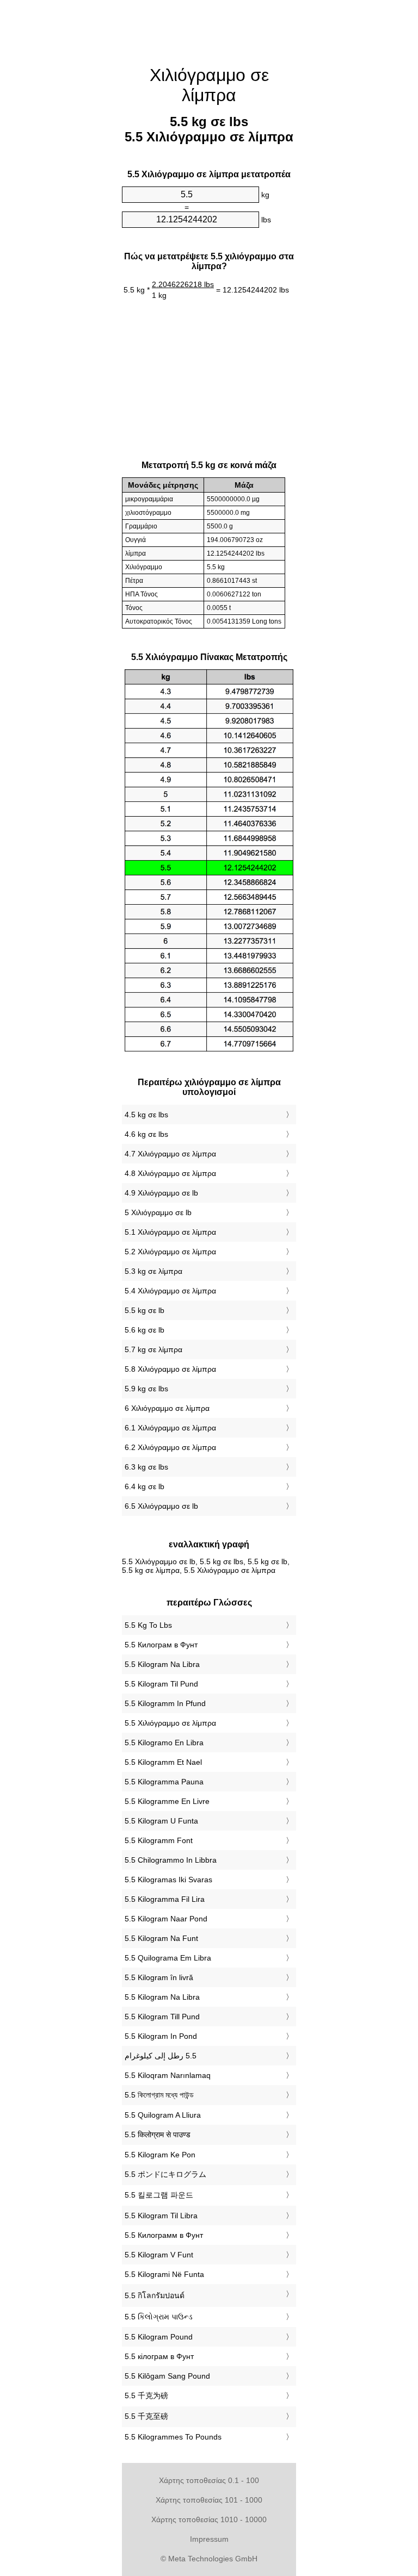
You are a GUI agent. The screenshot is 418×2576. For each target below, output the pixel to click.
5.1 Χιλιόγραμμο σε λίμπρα (170, 1232)
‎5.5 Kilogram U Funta (161, 1821)
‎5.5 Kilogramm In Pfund (165, 1703)
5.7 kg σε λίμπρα (153, 1349)
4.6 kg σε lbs (146, 1134)
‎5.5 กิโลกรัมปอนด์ (155, 2295)
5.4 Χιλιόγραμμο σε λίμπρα (170, 1291)
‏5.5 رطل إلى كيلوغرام (161, 2056)
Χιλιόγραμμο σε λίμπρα (209, 85)
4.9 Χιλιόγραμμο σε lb (161, 1193)
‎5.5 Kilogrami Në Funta (164, 2274)
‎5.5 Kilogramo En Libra (164, 1743)
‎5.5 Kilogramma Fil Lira (165, 1899)
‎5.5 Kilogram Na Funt (161, 1938)
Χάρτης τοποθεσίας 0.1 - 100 (209, 2480)
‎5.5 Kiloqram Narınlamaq (168, 2075)
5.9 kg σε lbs (146, 1389)
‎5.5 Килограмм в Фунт (164, 2235)
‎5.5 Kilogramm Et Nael (163, 1762)
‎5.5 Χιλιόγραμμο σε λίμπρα (170, 1723)
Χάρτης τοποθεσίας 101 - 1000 (209, 2500)
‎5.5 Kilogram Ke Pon (160, 2155)
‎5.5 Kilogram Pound (159, 2337)
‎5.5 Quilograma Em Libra (168, 1958)
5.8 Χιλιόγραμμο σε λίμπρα (170, 1369)
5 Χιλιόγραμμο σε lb (158, 1212)
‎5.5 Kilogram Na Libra (162, 1664)
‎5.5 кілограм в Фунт (159, 2356)
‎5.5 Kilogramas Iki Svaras (168, 1880)
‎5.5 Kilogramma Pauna (164, 1782)
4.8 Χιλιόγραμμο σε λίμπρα (170, 1173)
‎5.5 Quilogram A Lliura (163, 2115)
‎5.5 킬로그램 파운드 (159, 2195)
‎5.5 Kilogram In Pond (161, 2036)
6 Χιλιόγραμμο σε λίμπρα (167, 1408)
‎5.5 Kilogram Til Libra (161, 2216)
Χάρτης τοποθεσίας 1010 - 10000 (209, 2519)
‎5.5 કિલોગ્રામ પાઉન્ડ (159, 2317)
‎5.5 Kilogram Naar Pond (166, 1919)
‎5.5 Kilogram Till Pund (162, 2017)
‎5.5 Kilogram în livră (159, 1977)
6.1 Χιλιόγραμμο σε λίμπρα (170, 1428)
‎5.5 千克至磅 (146, 2416)
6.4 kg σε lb (145, 1486)
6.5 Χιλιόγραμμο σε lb (161, 1506)
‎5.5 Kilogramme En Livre (167, 1801)
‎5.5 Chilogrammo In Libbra (171, 1860)
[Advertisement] (67, 166)
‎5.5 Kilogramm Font (159, 1840)
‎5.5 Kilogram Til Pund (161, 1684)
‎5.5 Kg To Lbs (148, 1625)
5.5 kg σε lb (145, 1310)
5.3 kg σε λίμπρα (153, 1271)
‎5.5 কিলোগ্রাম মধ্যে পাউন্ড (159, 2095)
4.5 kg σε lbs (146, 1115)
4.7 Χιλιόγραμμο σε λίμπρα (170, 1154)
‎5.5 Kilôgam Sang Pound (167, 2376)
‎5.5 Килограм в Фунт (161, 1645)
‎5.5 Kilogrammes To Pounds (173, 2437)
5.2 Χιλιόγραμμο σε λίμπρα (170, 1252)
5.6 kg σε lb (145, 1330)
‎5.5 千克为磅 (146, 2395)
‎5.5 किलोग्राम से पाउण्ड (158, 2135)
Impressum (209, 2539)
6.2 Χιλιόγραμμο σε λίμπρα (170, 1447)
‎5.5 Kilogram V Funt (159, 2255)
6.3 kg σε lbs (146, 1467)
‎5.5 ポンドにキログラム (165, 2174)
